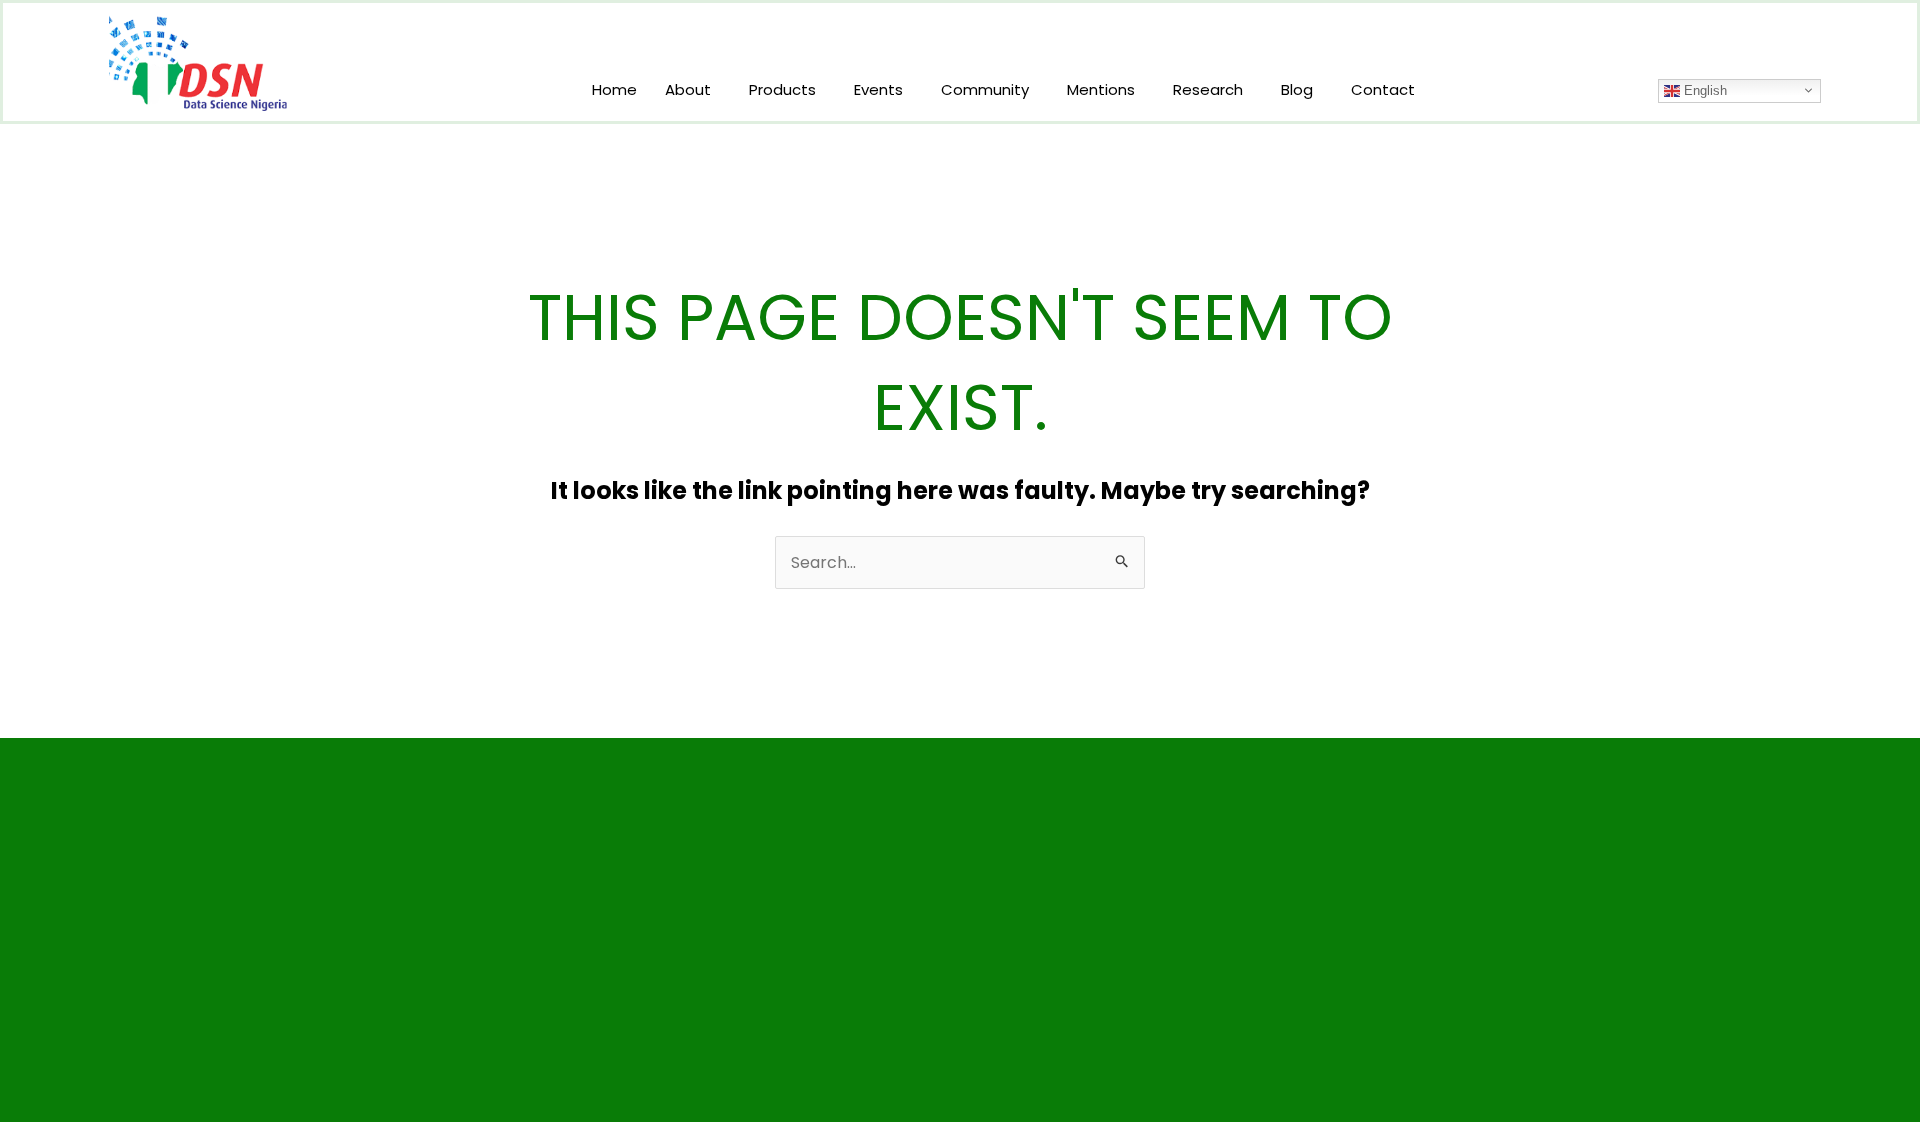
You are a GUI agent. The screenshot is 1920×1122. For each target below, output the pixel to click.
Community (985, 89)
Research (1208, 89)
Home (614, 89)
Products (782, 89)
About (688, 89)
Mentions (1101, 89)
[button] (693, 89)
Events (878, 89)
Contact (1383, 89)
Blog (1297, 89)
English (1703, 90)
